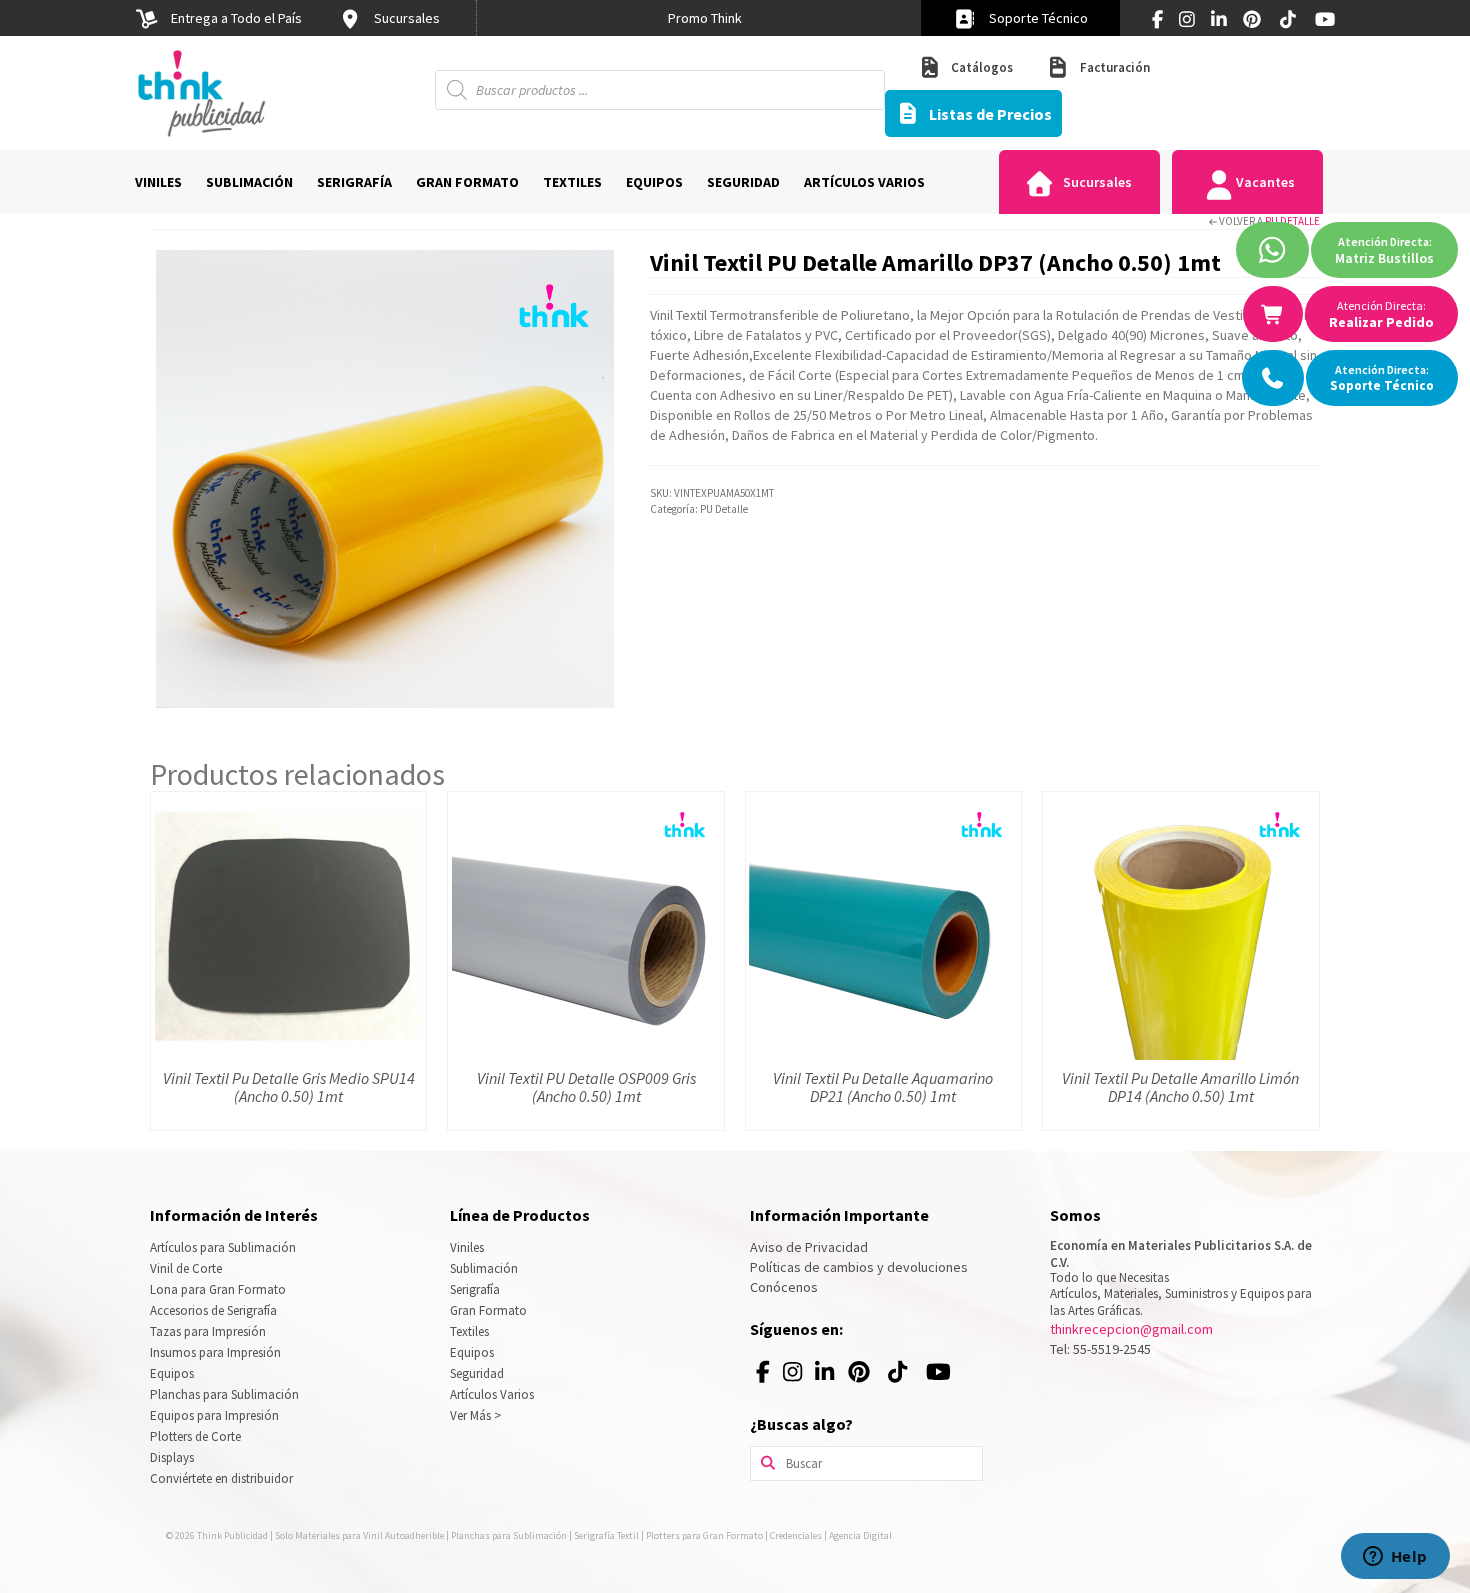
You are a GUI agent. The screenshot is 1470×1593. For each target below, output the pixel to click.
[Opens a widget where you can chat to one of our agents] (1395, 1558)
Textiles (469, 1331)
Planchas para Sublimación (224, 1394)
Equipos (172, 1373)
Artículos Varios (492, 1394)
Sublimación (484, 1268)
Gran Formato (488, 1310)
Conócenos (784, 1287)
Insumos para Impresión (215, 1352)
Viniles (467, 1247)
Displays (172, 1457)
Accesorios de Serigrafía (213, 1310)
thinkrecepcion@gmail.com (1131, 1329)
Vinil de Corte (186, 1268)
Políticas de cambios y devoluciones (859, 1267)
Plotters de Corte (195, 1436)
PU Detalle (1292, 221)
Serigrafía (475, 1289)
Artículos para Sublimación (223, 1247)
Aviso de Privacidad (809, 1247)
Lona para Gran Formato (218, 1289)
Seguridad (477, 1373)
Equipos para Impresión (214, 1415)
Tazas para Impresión (208, 1331)
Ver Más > (475, 1415)
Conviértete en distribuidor (221, 1478)
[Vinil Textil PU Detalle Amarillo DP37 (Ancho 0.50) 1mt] (385, 478)
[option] (705, 18)
